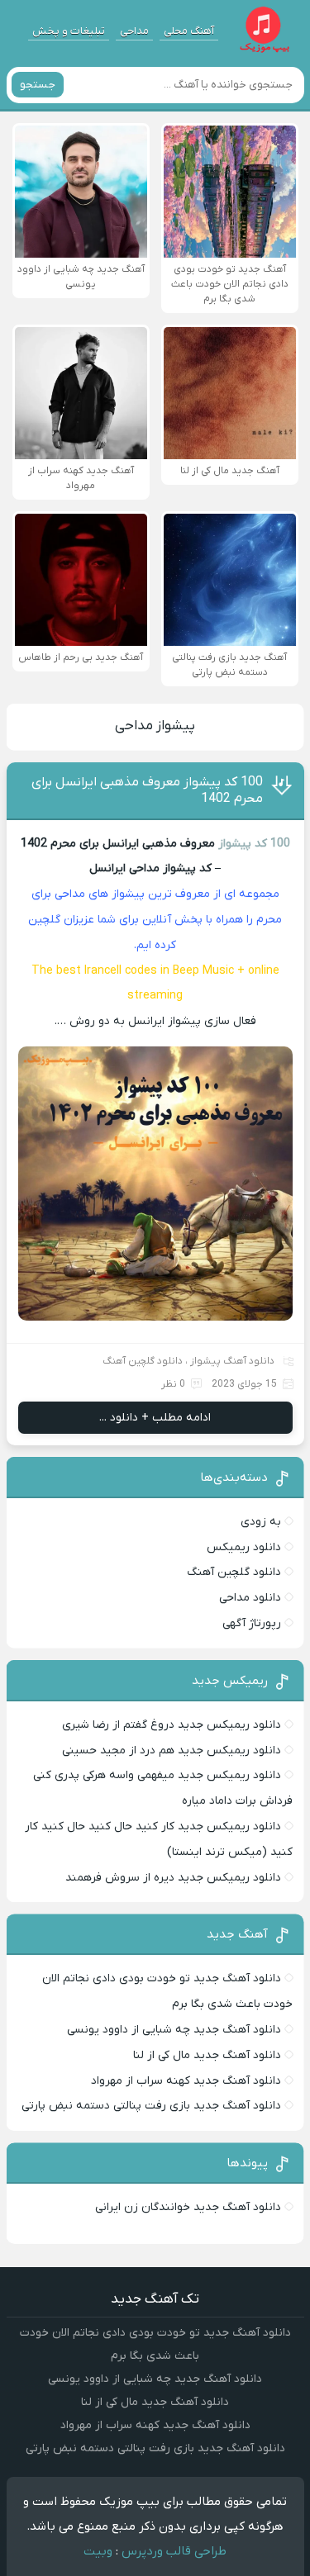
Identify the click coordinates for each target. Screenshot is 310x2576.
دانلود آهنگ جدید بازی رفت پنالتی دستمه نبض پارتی (151, 2106)
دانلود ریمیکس (244, 1547)
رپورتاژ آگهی (252, 1623)
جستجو (38, 85)
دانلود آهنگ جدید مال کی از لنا (207, 2055)
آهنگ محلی (189, 31)
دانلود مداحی (250, 1598)
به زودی (261, 1522)
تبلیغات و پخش (69, 31)
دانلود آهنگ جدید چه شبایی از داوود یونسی (174, 2030)
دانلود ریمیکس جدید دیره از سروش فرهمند (173, 1878)
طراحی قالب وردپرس (174, 2551)
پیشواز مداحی (155, 726)
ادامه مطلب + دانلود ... (155, 1418)
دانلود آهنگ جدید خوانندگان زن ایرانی (188, 2207)
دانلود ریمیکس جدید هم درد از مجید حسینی (172, 1751)
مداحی (134, 31)
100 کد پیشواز (254, 844)
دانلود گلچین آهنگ (143, 1361)
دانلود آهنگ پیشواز (232, 1361)
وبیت (98, 2551)
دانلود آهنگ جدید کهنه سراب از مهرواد (186, 2081)
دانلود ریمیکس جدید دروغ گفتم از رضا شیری (172, 1725)
